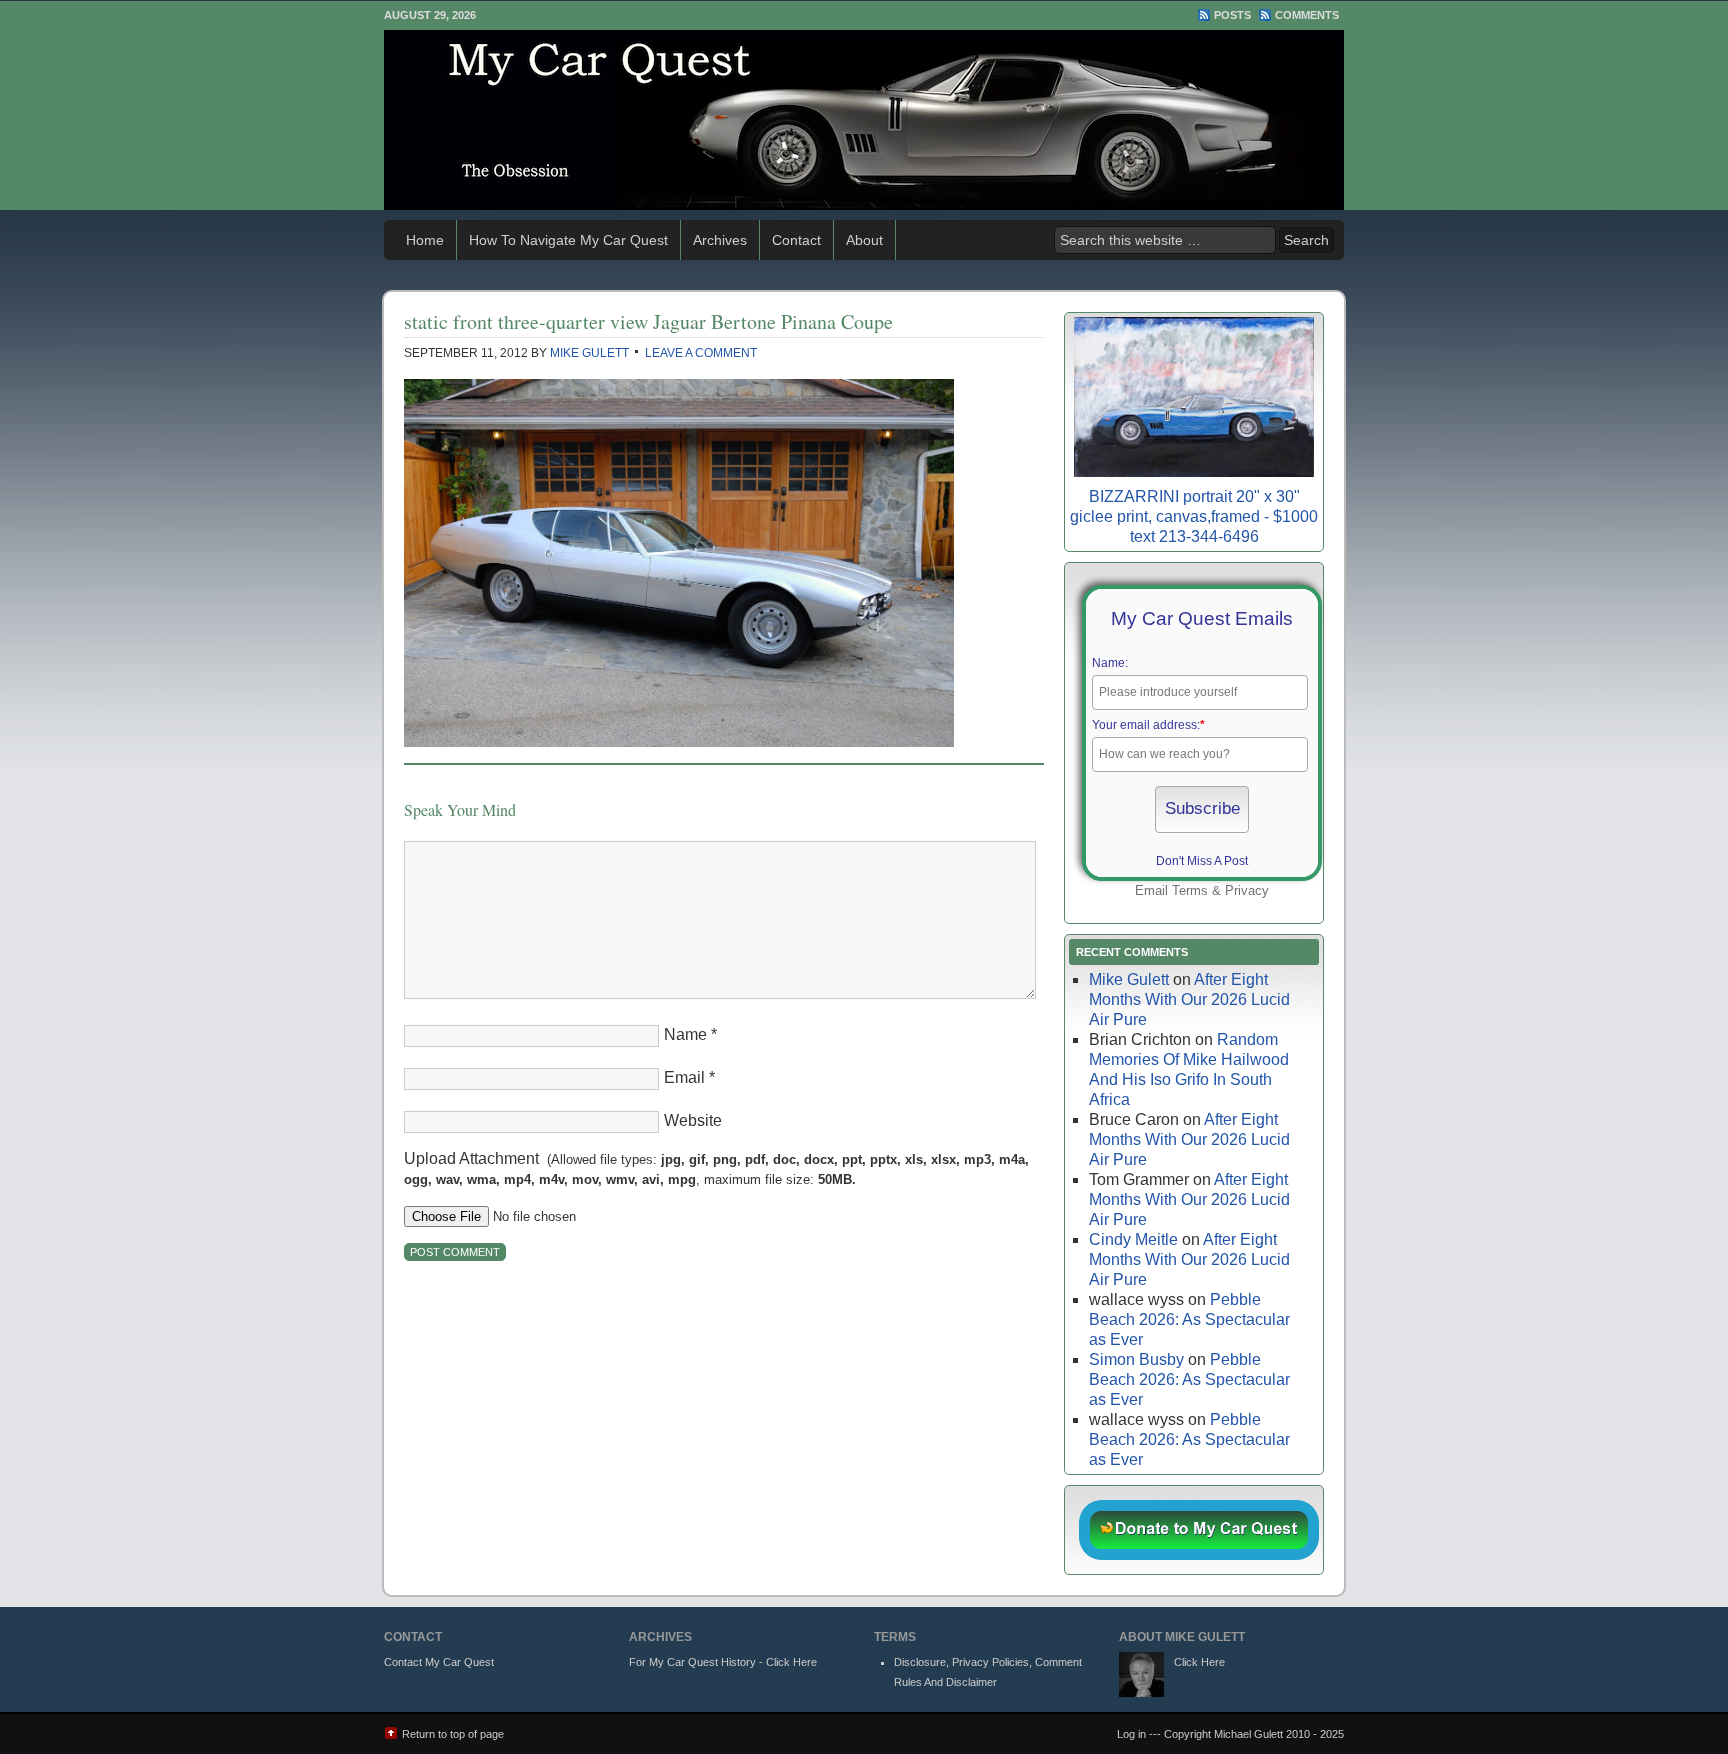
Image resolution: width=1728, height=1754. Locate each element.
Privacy (1247, 890)
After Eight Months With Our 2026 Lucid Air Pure (1189, 999)
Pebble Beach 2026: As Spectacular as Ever (1189, 1319)
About (864, 240)
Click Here (1199, 1662)
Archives (720, 240)
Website (693, 1120)
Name (685, 1034)
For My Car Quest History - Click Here (723, 1662)
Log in (1131, 1734)
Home (425, 240)
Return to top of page (453, 1734)
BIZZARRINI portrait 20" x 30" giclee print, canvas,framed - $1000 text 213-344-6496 (1194, 516)
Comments (1307, 15)
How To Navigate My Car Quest (568, 240)
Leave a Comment (701, 353)
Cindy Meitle (1133, 1239)
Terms (1190, 890)
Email (684, 1077)
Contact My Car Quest (439, 1662)
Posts (1232, 15)
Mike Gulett (589, 353)
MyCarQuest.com (864, 120)
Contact (796, 240)
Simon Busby (1136, 1359)
